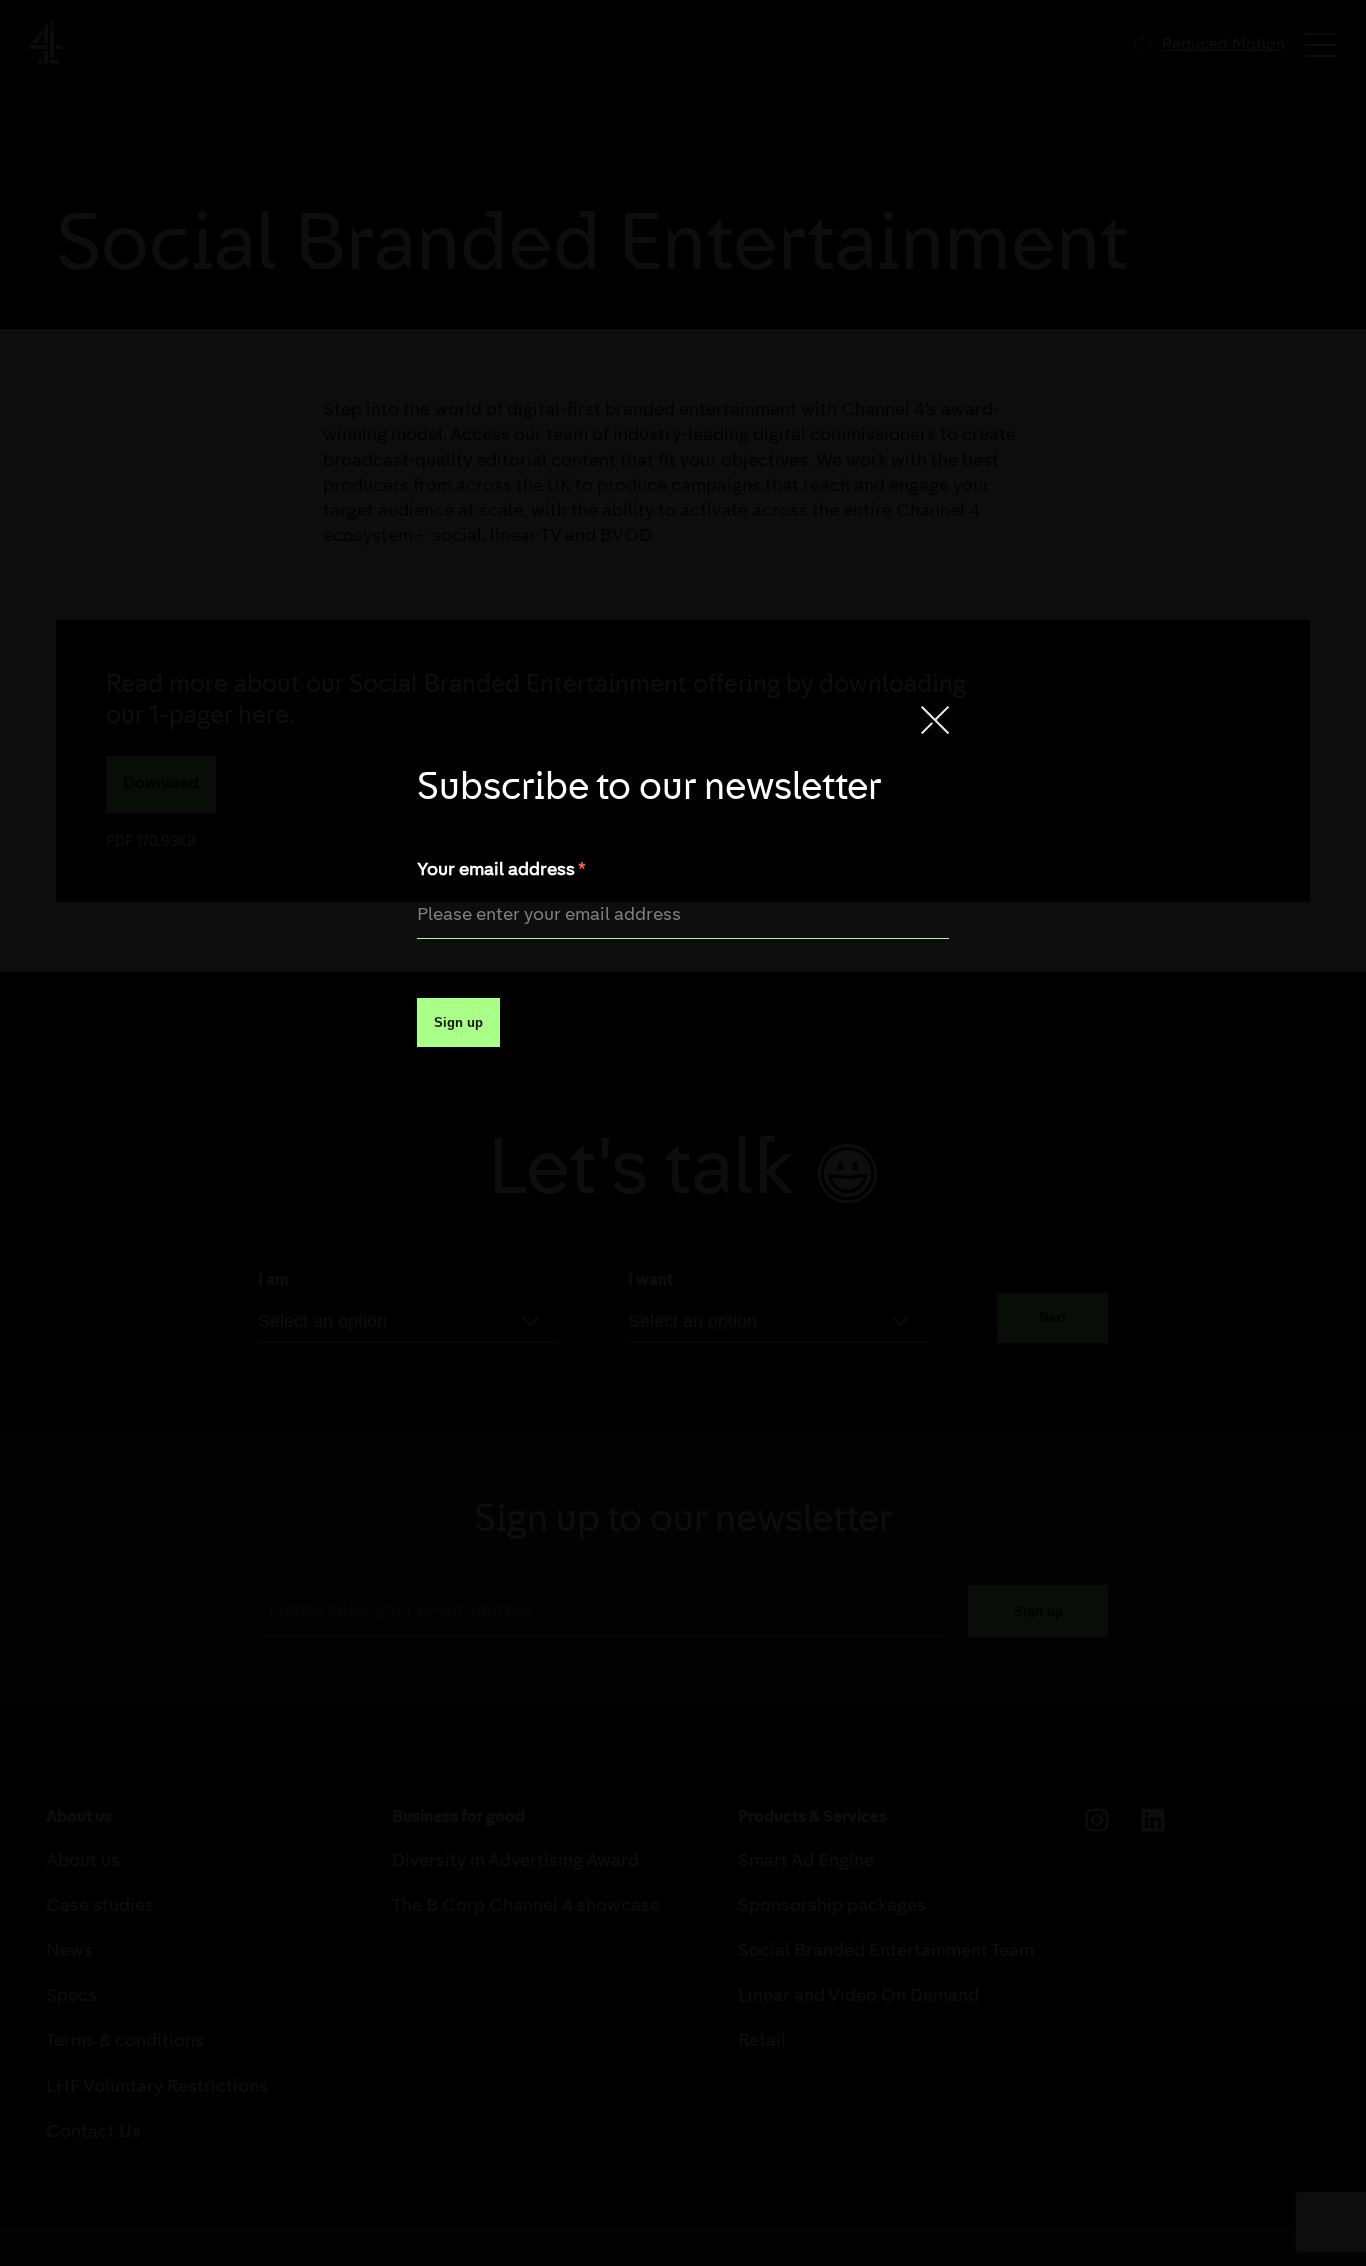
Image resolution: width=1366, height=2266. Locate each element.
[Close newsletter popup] (935, 721)
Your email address (501, 871)
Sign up (458, 1022)
